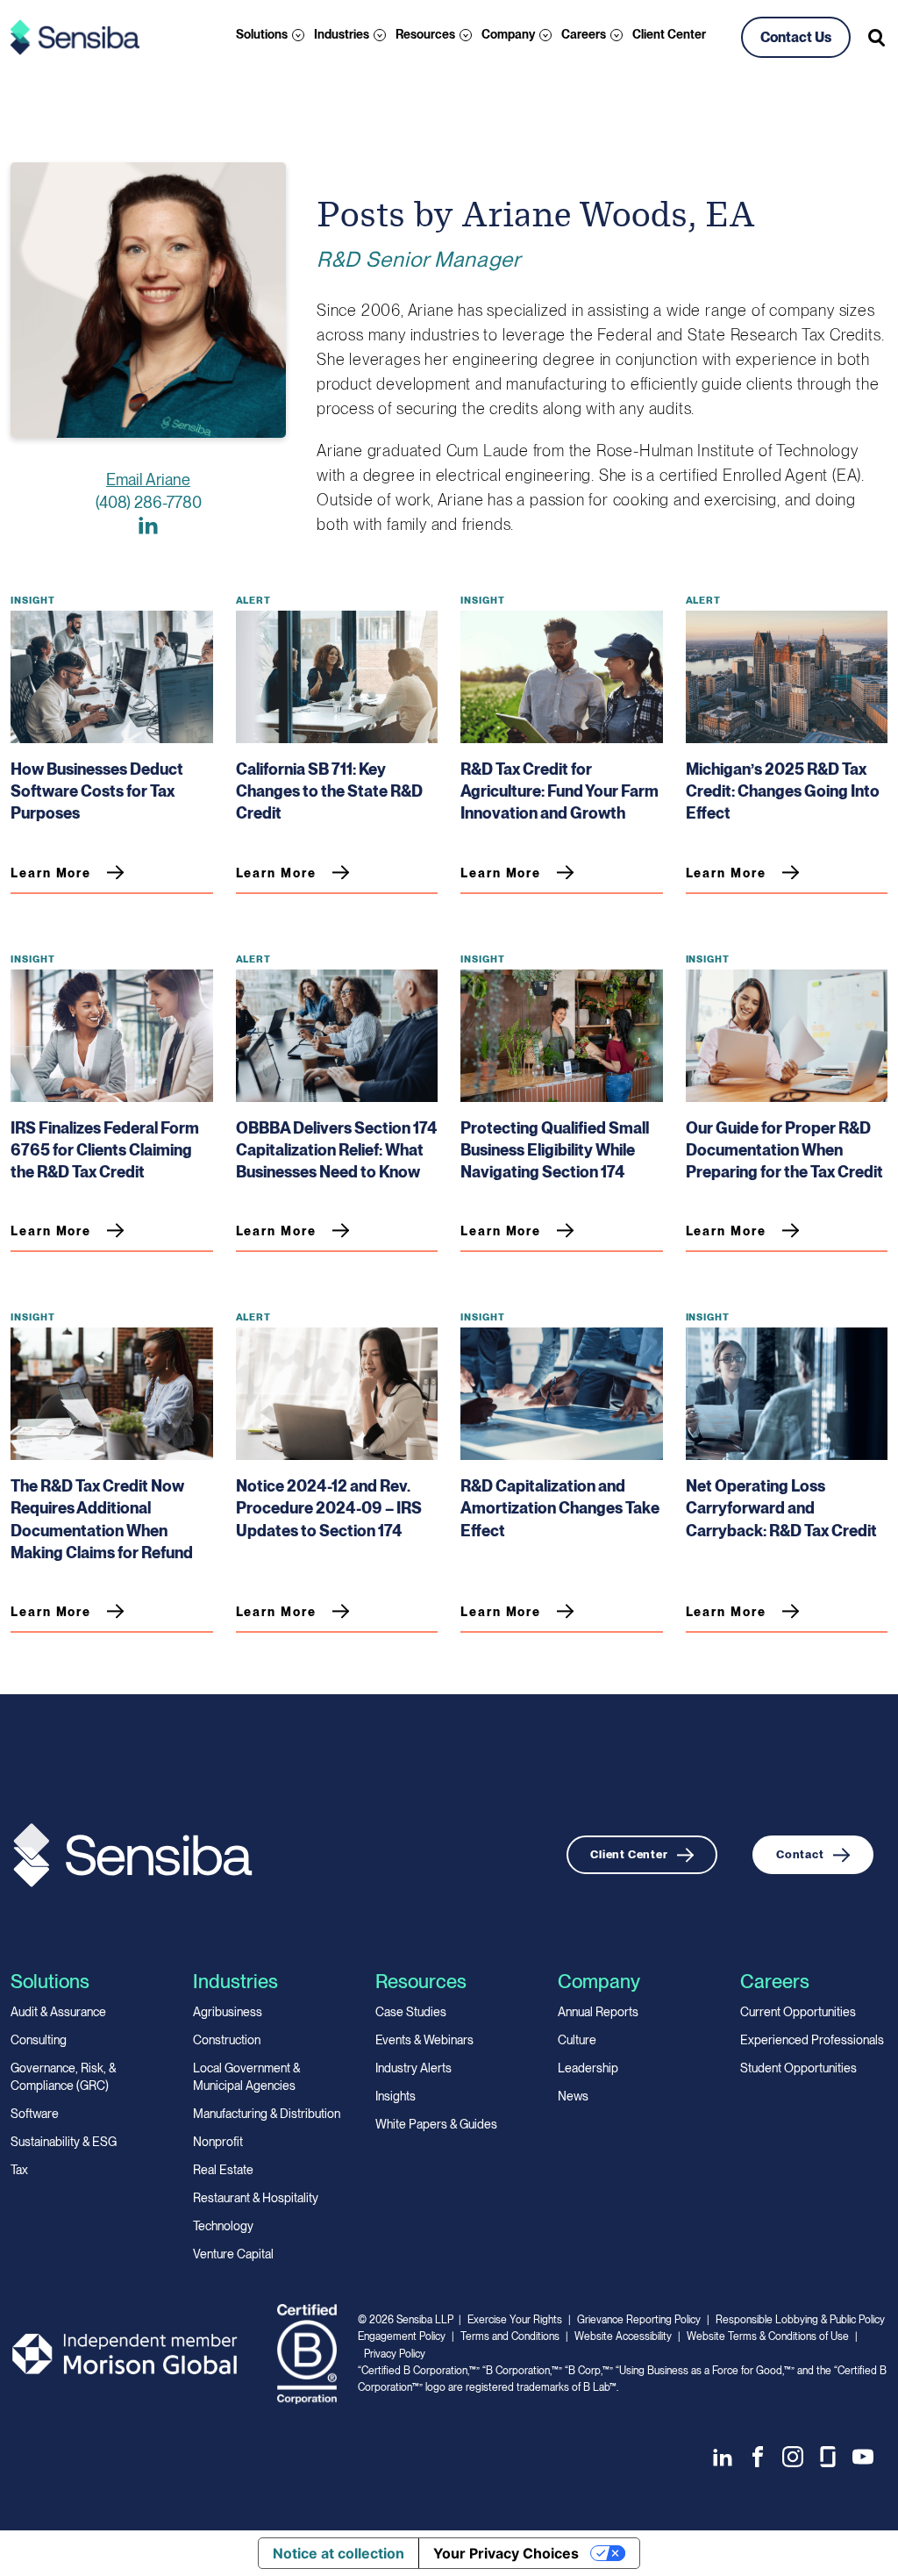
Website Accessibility (623, 2336)
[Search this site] (878, 38)
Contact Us (796, 37)
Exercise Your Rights (515, 2320)
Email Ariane (148, 479)
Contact (800, 1854)
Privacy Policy (395, 2354)
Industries (342, 34)
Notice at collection (339, 2553)
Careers (584, 34)
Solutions (262, 34)
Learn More (51, 873)
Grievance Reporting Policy (639, 2320)
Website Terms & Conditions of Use (768, 2336)
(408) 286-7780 (149, 502)
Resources (425, 34)
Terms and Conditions (510, 2336)
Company (508, 34)
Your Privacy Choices (506, 2553)
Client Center (669, 34)
